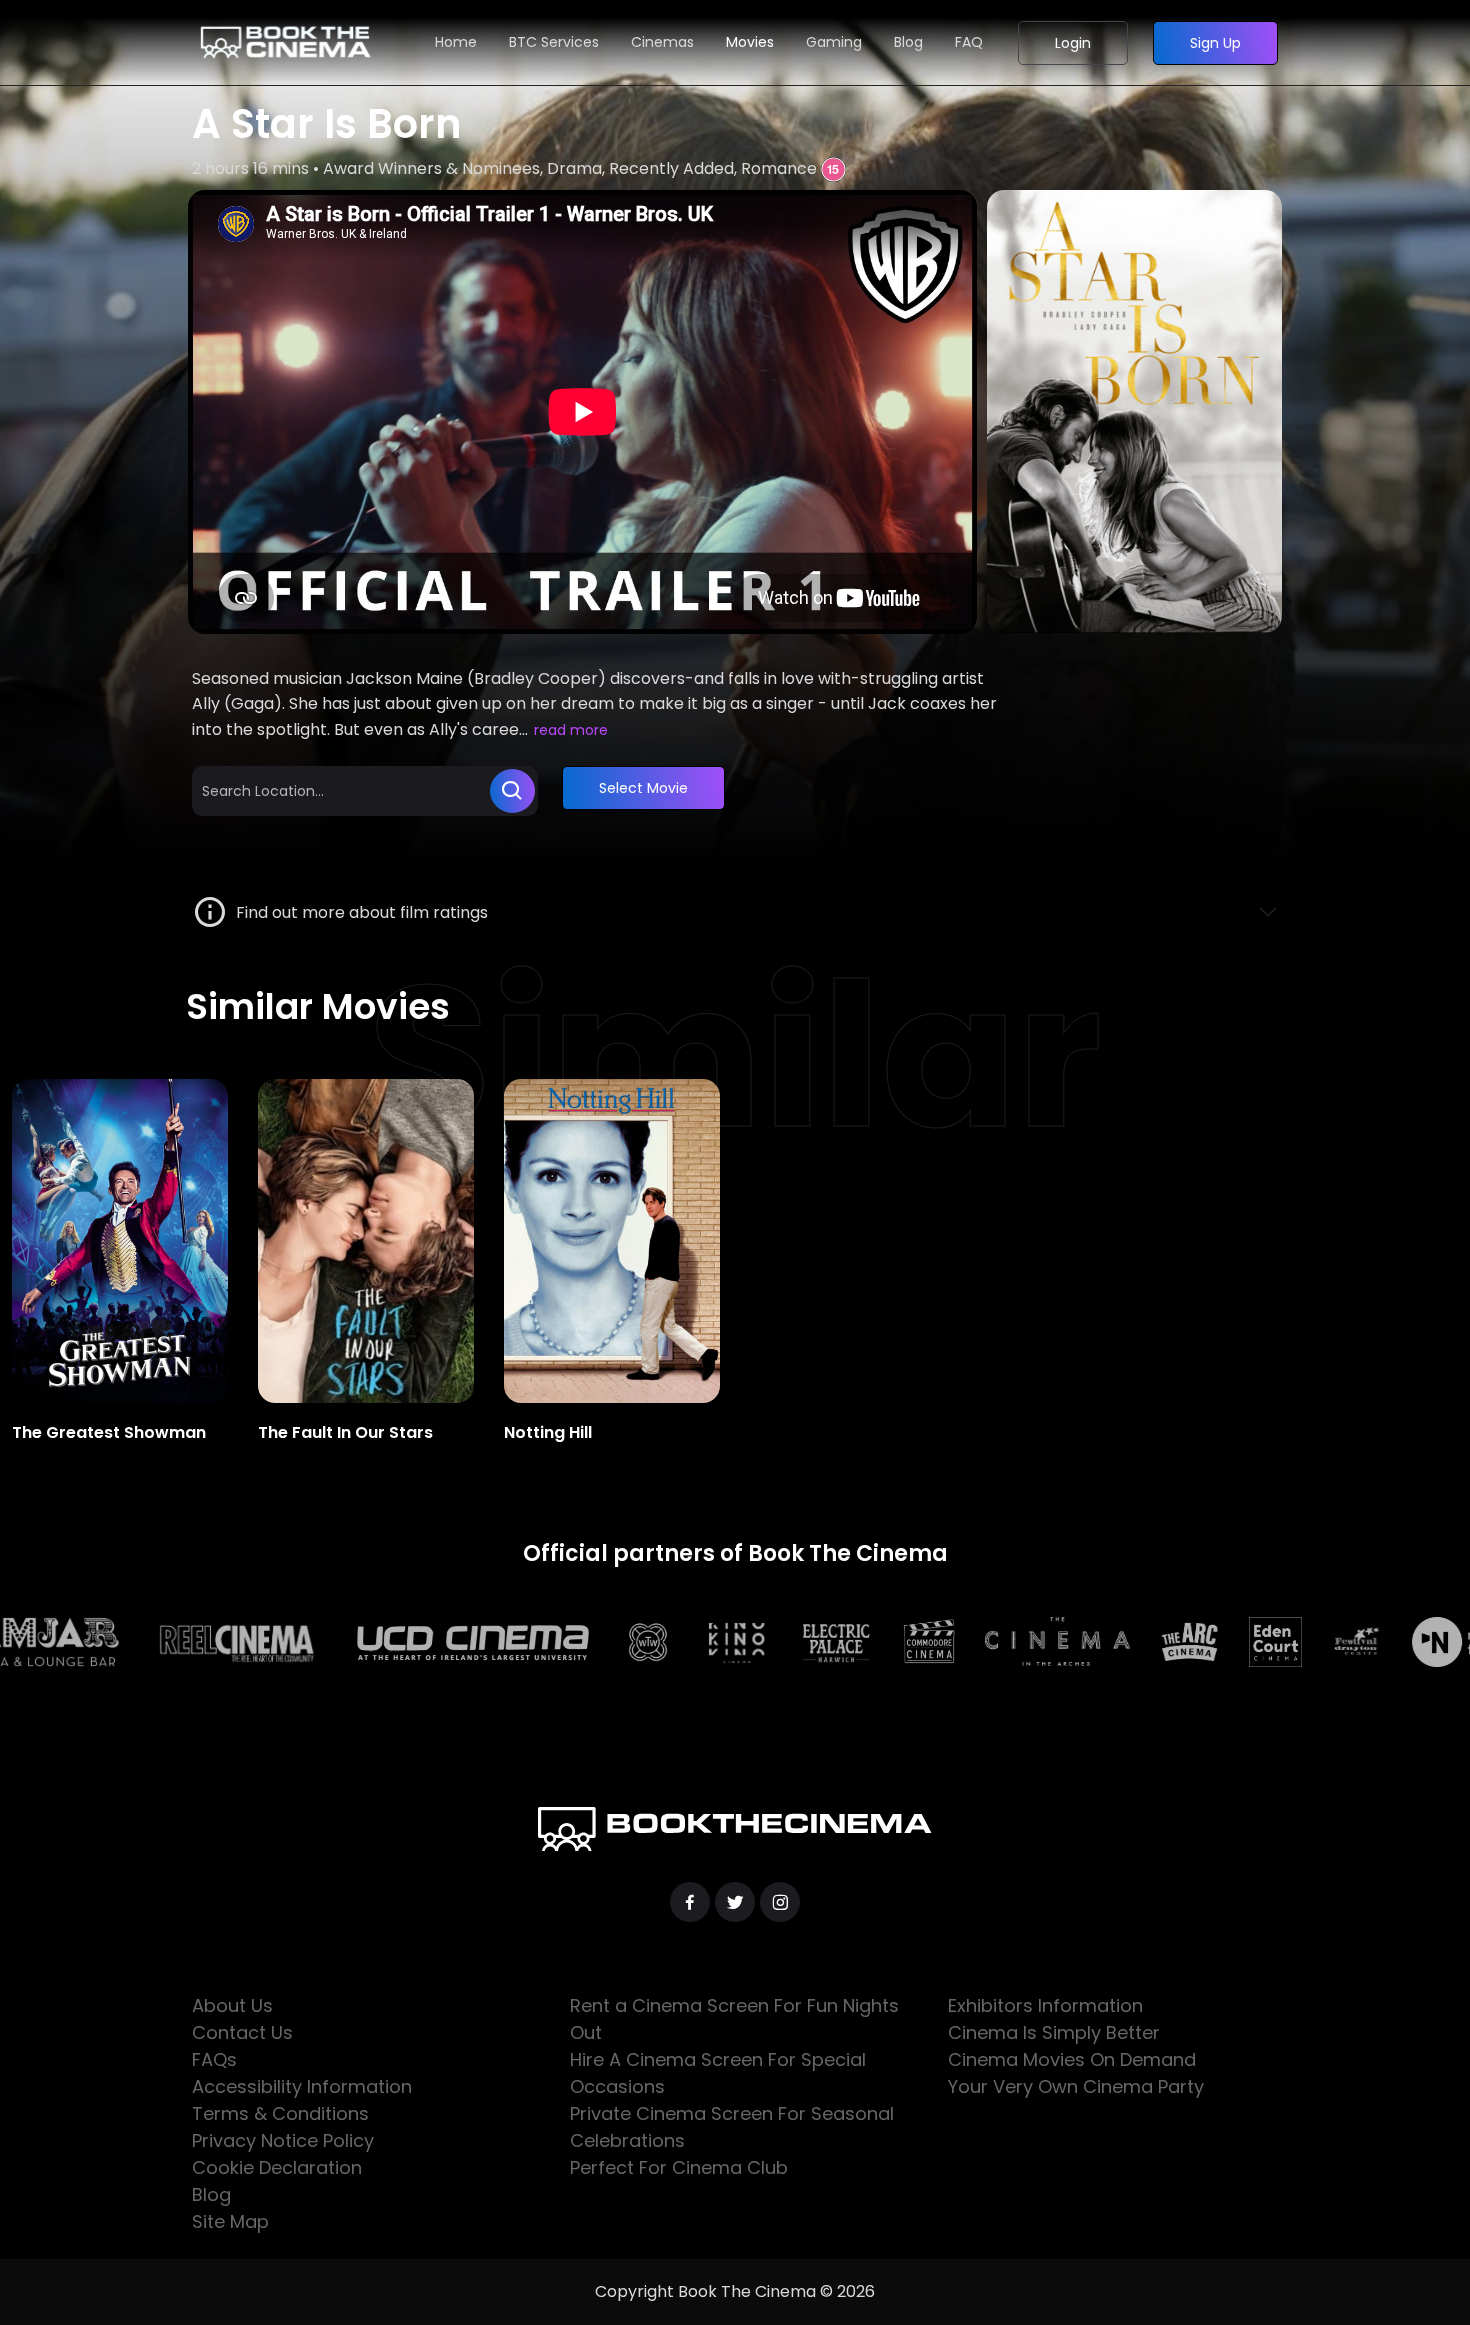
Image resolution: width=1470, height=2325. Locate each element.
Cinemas (662, 42)
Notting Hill (548, 1432)
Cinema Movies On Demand (1072, 2059)
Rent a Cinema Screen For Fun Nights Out (734, 2019)
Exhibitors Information (1045, 2005)
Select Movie (643, 788)
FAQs (214, 2059)
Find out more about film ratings (358, 912)
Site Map (230, 2221)
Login (1073, 43)
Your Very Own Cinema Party (1076, 2086)
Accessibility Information (302, 2086)
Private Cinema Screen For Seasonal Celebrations (732, 2127)
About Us (232, 2005)
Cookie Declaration (277, 2167)
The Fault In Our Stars (345, 1432)
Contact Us (242, 2032)
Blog (908, 42)
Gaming (834, 42)
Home (456, 42)
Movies (750, 42)
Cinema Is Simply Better (1054, 2032)
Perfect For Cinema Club (679, 2167)
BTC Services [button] (554, 42)
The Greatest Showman (109, 1432)
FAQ (969, 42)
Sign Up (1215, 43)
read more (571, 730)
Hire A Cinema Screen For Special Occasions (718, 2073)
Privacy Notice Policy (283, 2140)
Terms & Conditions (280, 2113)
